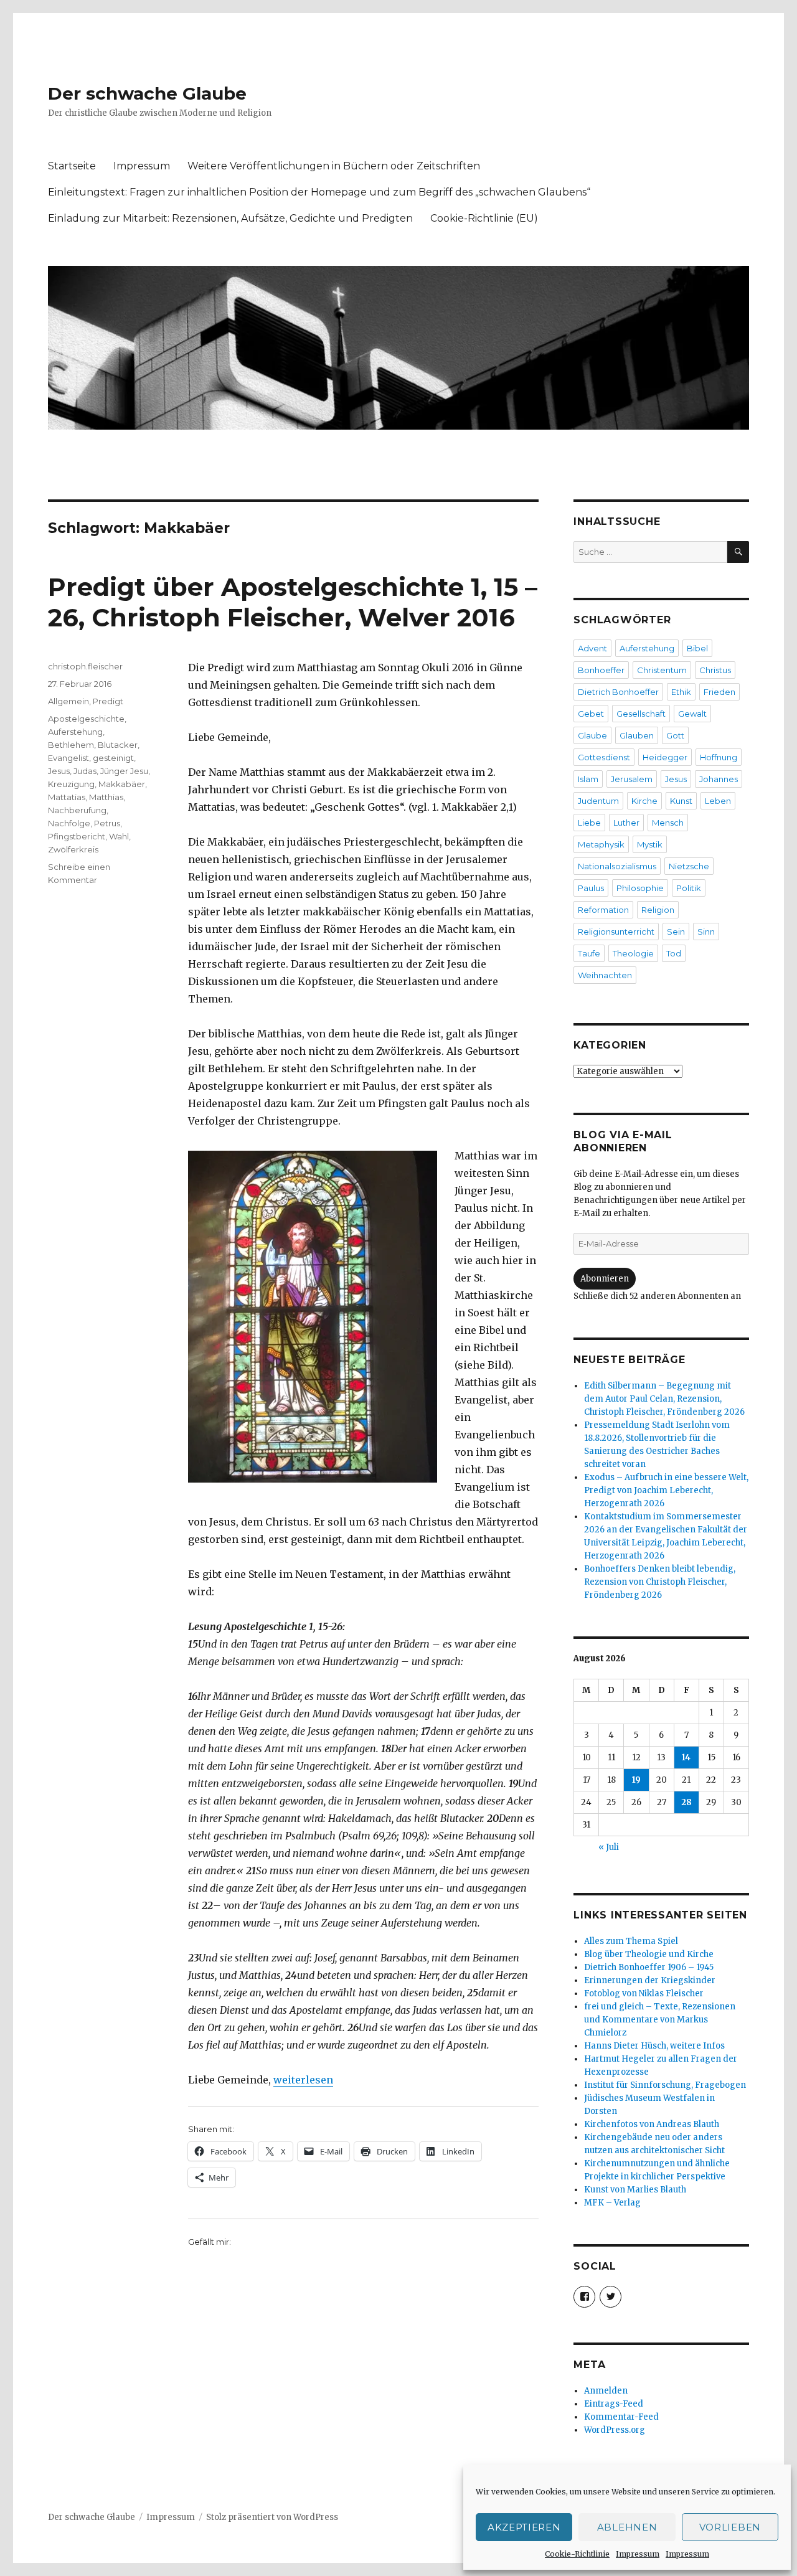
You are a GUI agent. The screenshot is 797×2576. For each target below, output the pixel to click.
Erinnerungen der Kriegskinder (650, 1980)
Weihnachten (605, 975)
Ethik (681, 692)
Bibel (697, 648)
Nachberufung (77, 810)
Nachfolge (69, 823)
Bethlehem (71, 745)
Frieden (719, 692)
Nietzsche (689, 866)
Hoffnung (719, 757)
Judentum (598, 801)
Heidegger (665, 757)
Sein (676, 932)
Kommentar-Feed (621, 2417)
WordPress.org (615, 2430)
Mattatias (67, 797)
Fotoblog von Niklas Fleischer (644, 1993)
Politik (689, 888)
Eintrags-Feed (614, 2404)
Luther (626, 823)
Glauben (637, 735)
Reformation (603, 910)
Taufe (589, 953)
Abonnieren (605, 1279)
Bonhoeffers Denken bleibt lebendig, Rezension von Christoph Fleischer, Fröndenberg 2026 (660, 1582)
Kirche (644, 801)
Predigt (108, 701)
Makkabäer (122, 784)
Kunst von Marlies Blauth (635, 2190)
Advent (592, 648)
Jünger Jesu (124, 771)
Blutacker (118, 745)
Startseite (72, 166)
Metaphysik (601, 844)
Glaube (592, 735)
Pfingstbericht (77, 836)
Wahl (119, 836)
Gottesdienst (604, 757)
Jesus (59, 771)
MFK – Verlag (612, 2203)
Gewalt (692, 714)
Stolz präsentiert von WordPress (272, 2517)
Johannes (719, 779)
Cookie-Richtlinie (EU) (484, 218)
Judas (85, 771)
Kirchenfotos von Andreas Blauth (652, 2124)
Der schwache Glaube (147, 93)
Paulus (591, 888)
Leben (718, 801)
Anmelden (606, 2391)
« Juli (609, 1847)
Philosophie (640, 888)
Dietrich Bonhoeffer (618, 692)
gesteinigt (113, 758)
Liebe (589, 823)
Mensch (668, 823)
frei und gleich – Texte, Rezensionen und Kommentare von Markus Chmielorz (660, 2020)
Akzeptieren (524, 2527)
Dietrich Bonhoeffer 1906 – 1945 (649, 1967)
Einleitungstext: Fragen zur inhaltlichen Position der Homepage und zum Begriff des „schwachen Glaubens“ (319, 192)
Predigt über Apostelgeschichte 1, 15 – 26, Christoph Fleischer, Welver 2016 (293, 602)
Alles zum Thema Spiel (631, 1941)
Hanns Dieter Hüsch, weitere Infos (654, 2046)
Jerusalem (632, 779)
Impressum (638, 2554)
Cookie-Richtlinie (577, 2554)
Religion (658, 910)
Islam (588, 779)
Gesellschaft (641, 714)
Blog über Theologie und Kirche (649, 1954)
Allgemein (68, 701)
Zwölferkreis (73, 849)
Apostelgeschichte (86, 719)
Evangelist (68, 758)
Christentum (662, 670)
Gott (675, 735)
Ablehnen (627, 2527)
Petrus (107, 823)
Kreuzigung (71, 784)
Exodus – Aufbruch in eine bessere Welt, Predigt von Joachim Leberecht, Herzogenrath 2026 (666, 1490)
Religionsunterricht (616, 932)
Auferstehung (75, 732)
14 (686, 1757)
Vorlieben (730, 2527)
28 (686, 1802)
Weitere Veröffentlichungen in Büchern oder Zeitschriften (334, 166)
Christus (715, 670)
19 (636, 1780)
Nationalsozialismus (617, 866)
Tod (674, 953)
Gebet (591, 714)
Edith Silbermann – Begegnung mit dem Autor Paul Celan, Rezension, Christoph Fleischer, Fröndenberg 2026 (664, 1399)
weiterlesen (303, 2080)
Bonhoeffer (601, 670)
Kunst (681, 801)
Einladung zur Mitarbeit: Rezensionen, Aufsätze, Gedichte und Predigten (230, 218)
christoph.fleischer (85, 666)
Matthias (106, 797)
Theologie (633, 953)
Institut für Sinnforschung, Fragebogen (665, 2085)
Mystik (650, 844)
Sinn (706, 932)
